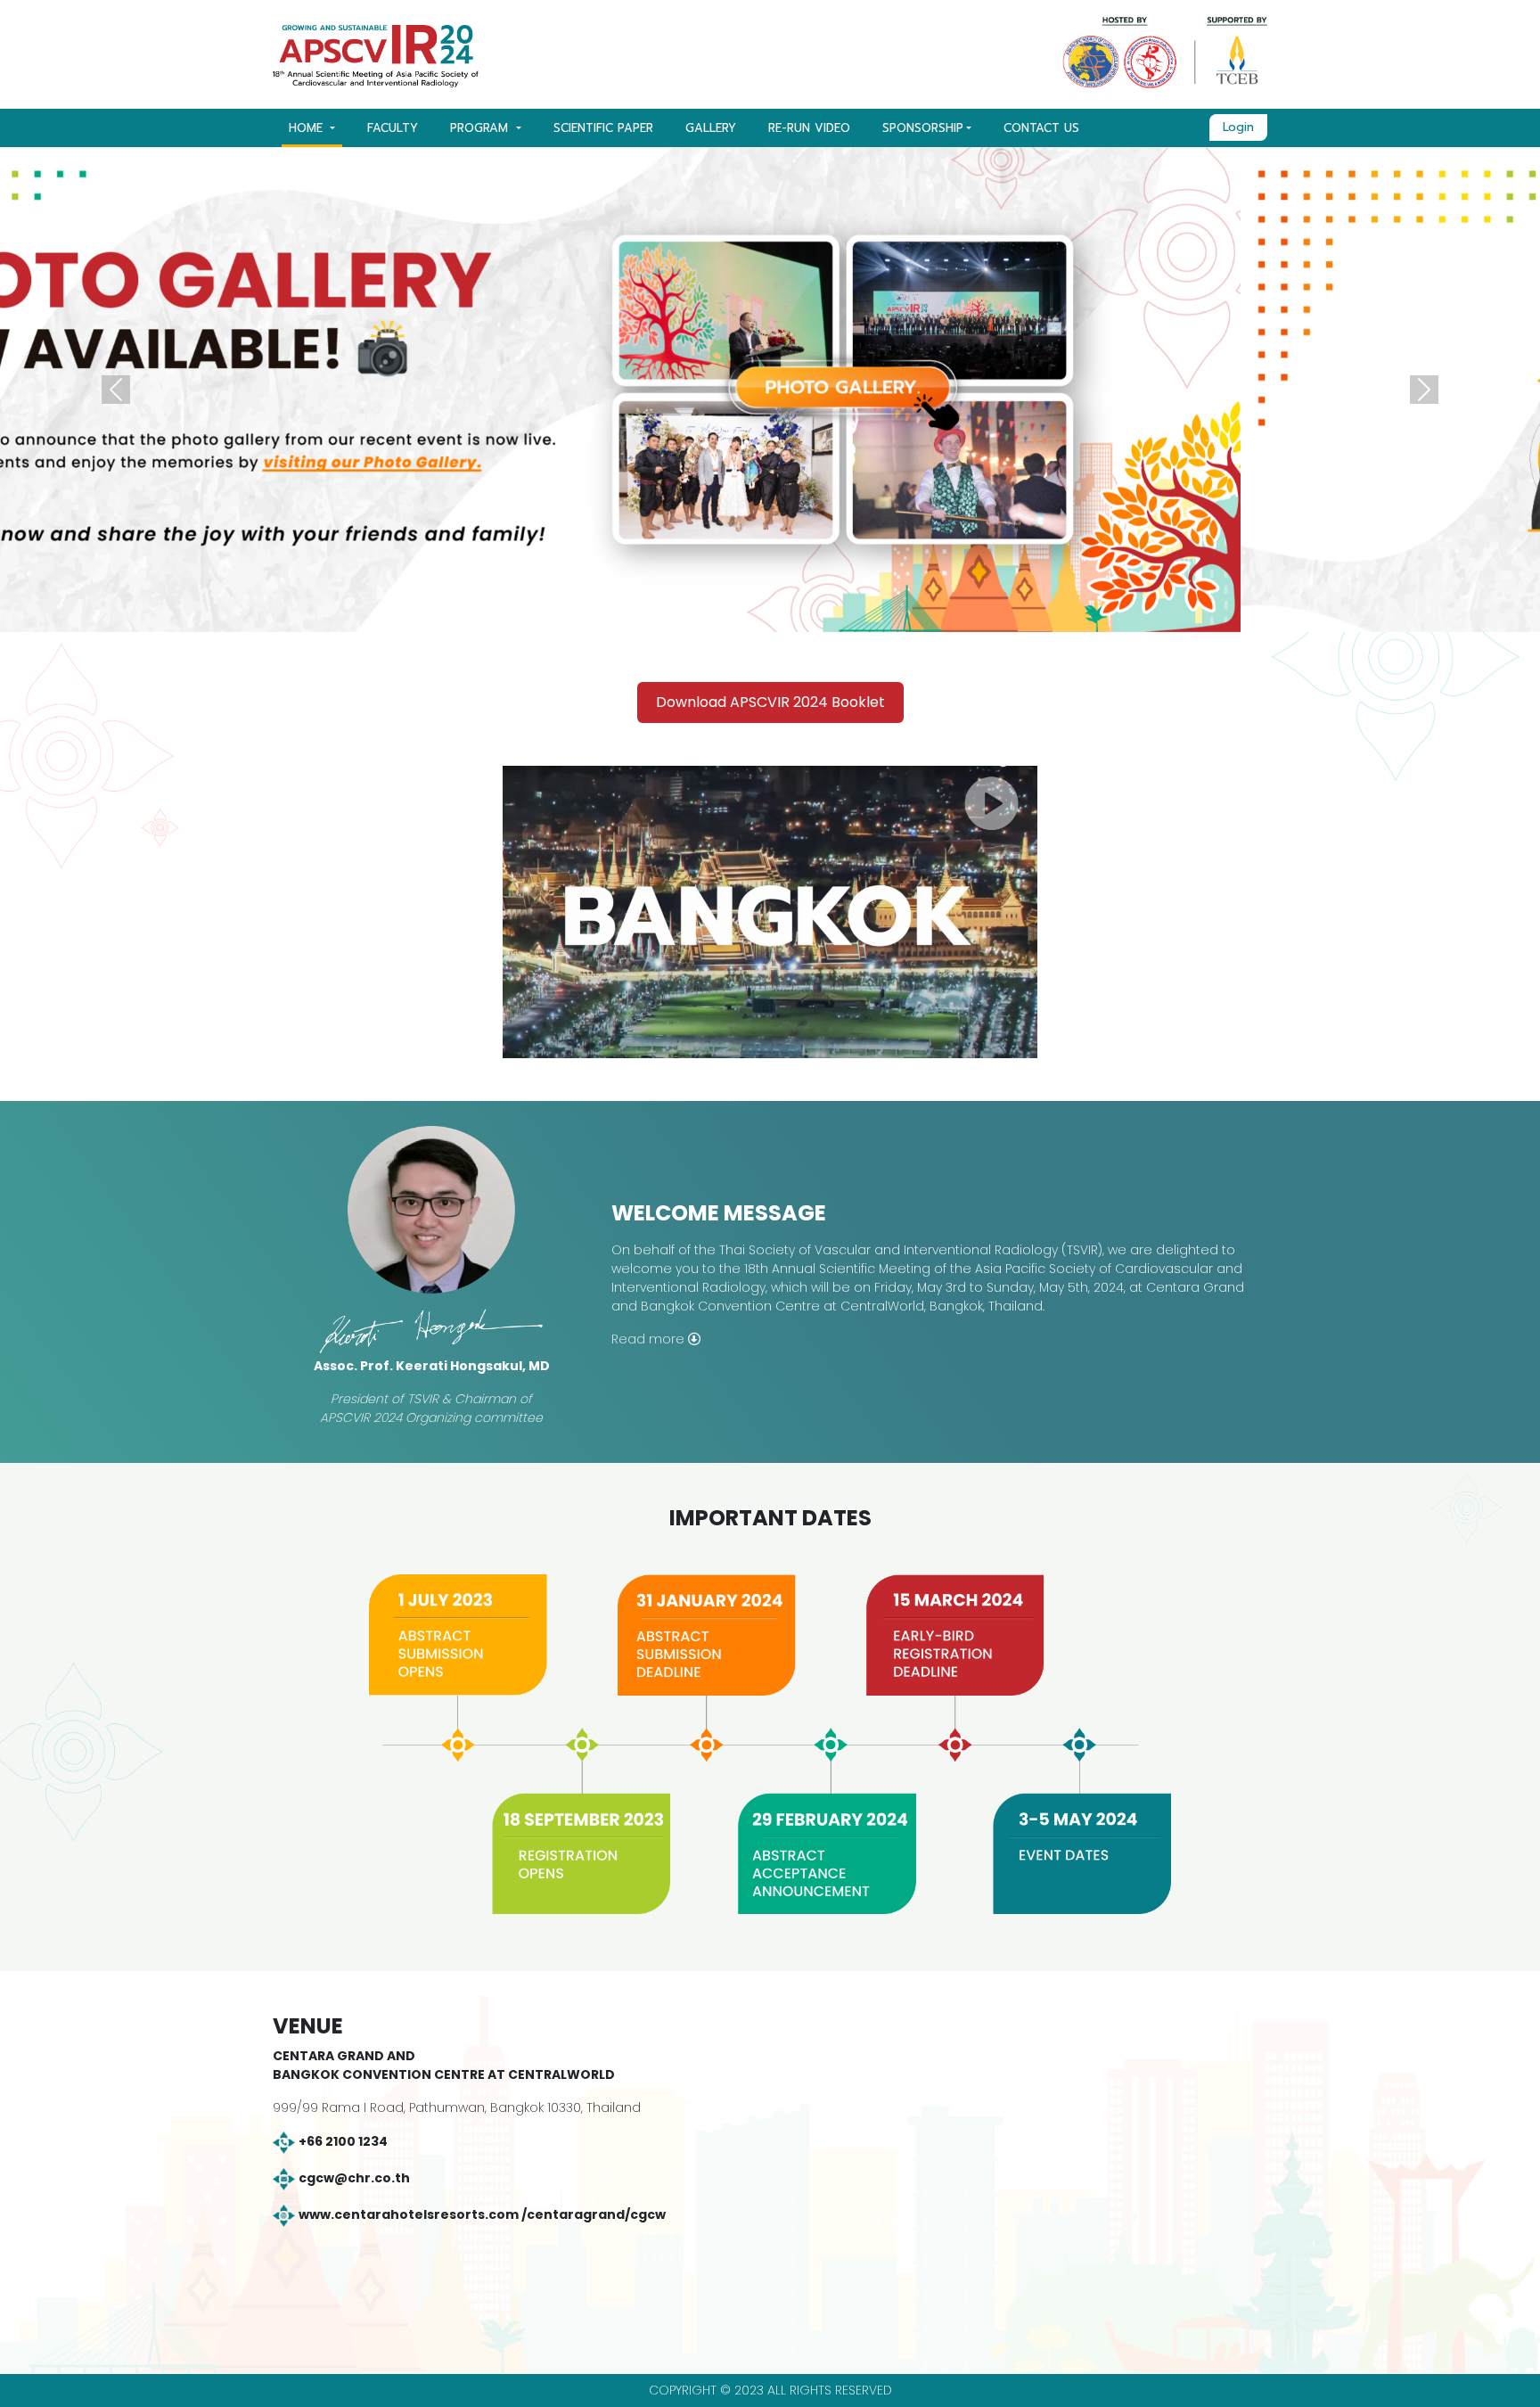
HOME (308, 128)
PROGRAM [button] (481, 128)
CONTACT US (1041, 128)
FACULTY (393, 128)
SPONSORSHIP (923, 128)
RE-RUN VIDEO (809, 128)
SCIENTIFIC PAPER (603, 128)
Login (1238, 127)
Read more (650, 1339)
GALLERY (711, 128)
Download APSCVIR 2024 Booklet (770, 702)
